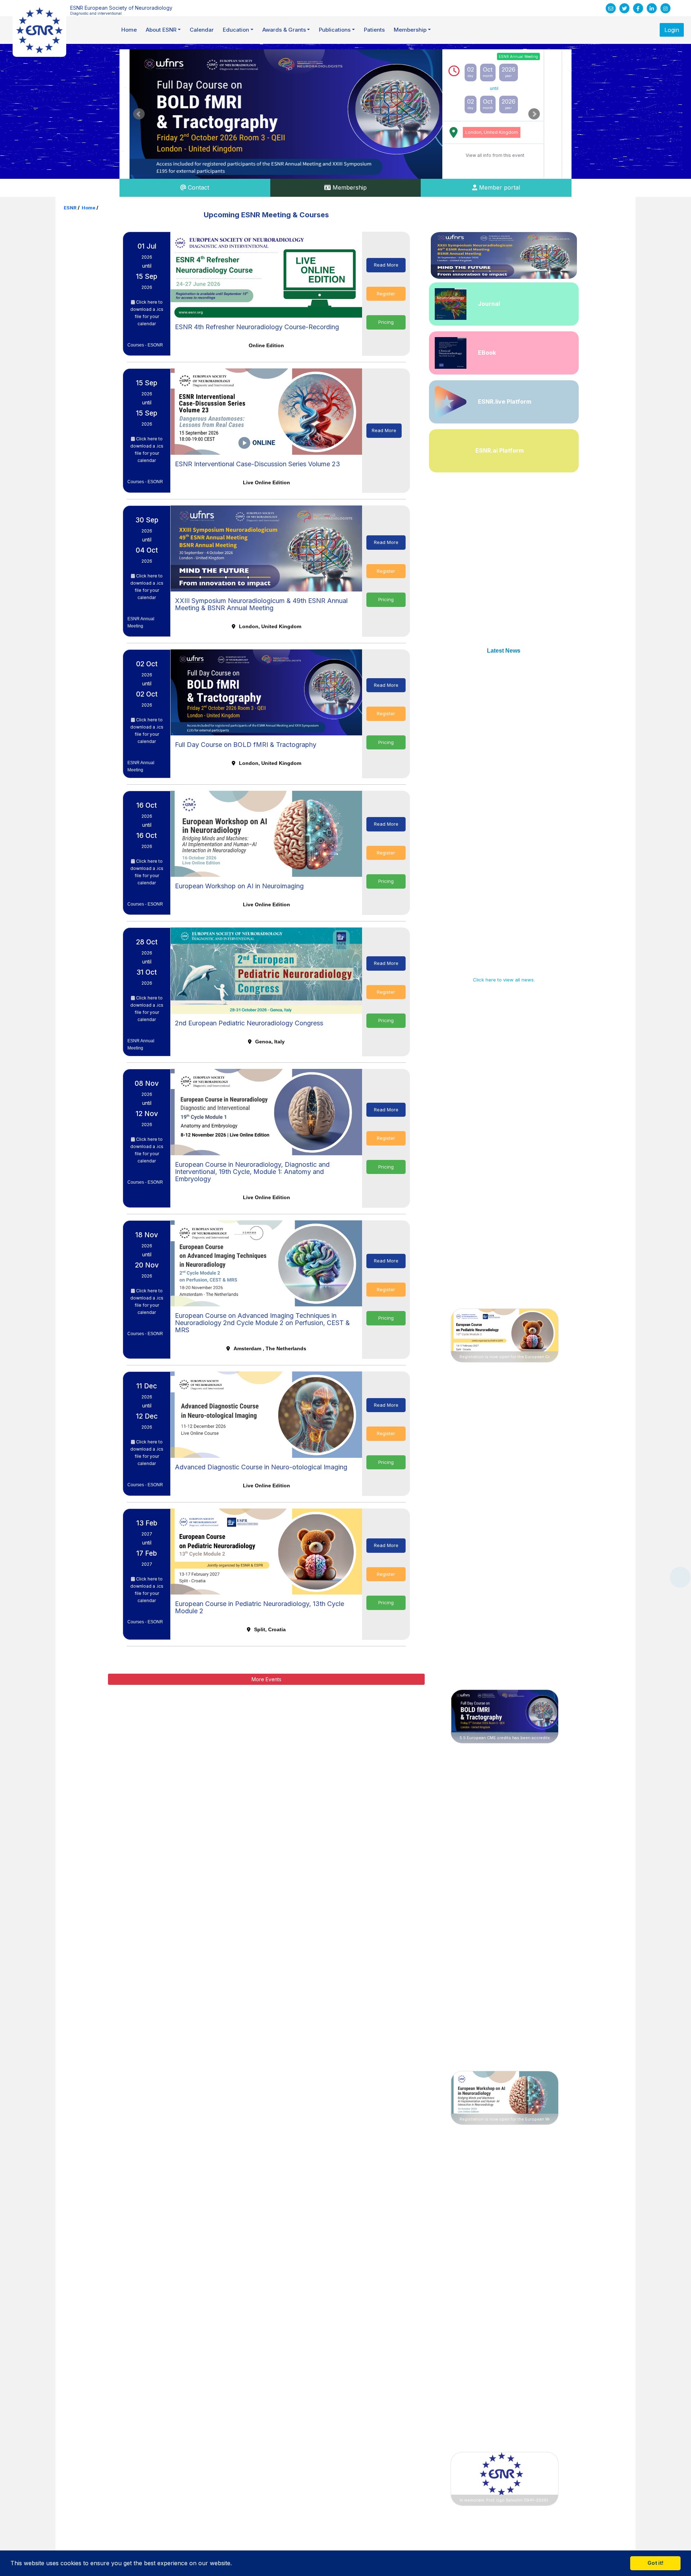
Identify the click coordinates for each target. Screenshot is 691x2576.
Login (672, 30)
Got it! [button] (656, 2563)
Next (534, 114)
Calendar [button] (202, 30)
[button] (235, 2564)
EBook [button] (487, 353)
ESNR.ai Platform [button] (500, 450)
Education (236, 30)
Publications (335, 30)
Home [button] (129, 30)
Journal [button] (489, 304)
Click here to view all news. (504, 980)
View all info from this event (495, 155)
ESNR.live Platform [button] (505, 402)
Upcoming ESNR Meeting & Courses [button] (266, 215)
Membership (410, 30)
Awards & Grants (284, 30)
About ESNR (161, 30)
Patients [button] (374, 30)
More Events (267, 1679)
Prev (139, 114)
